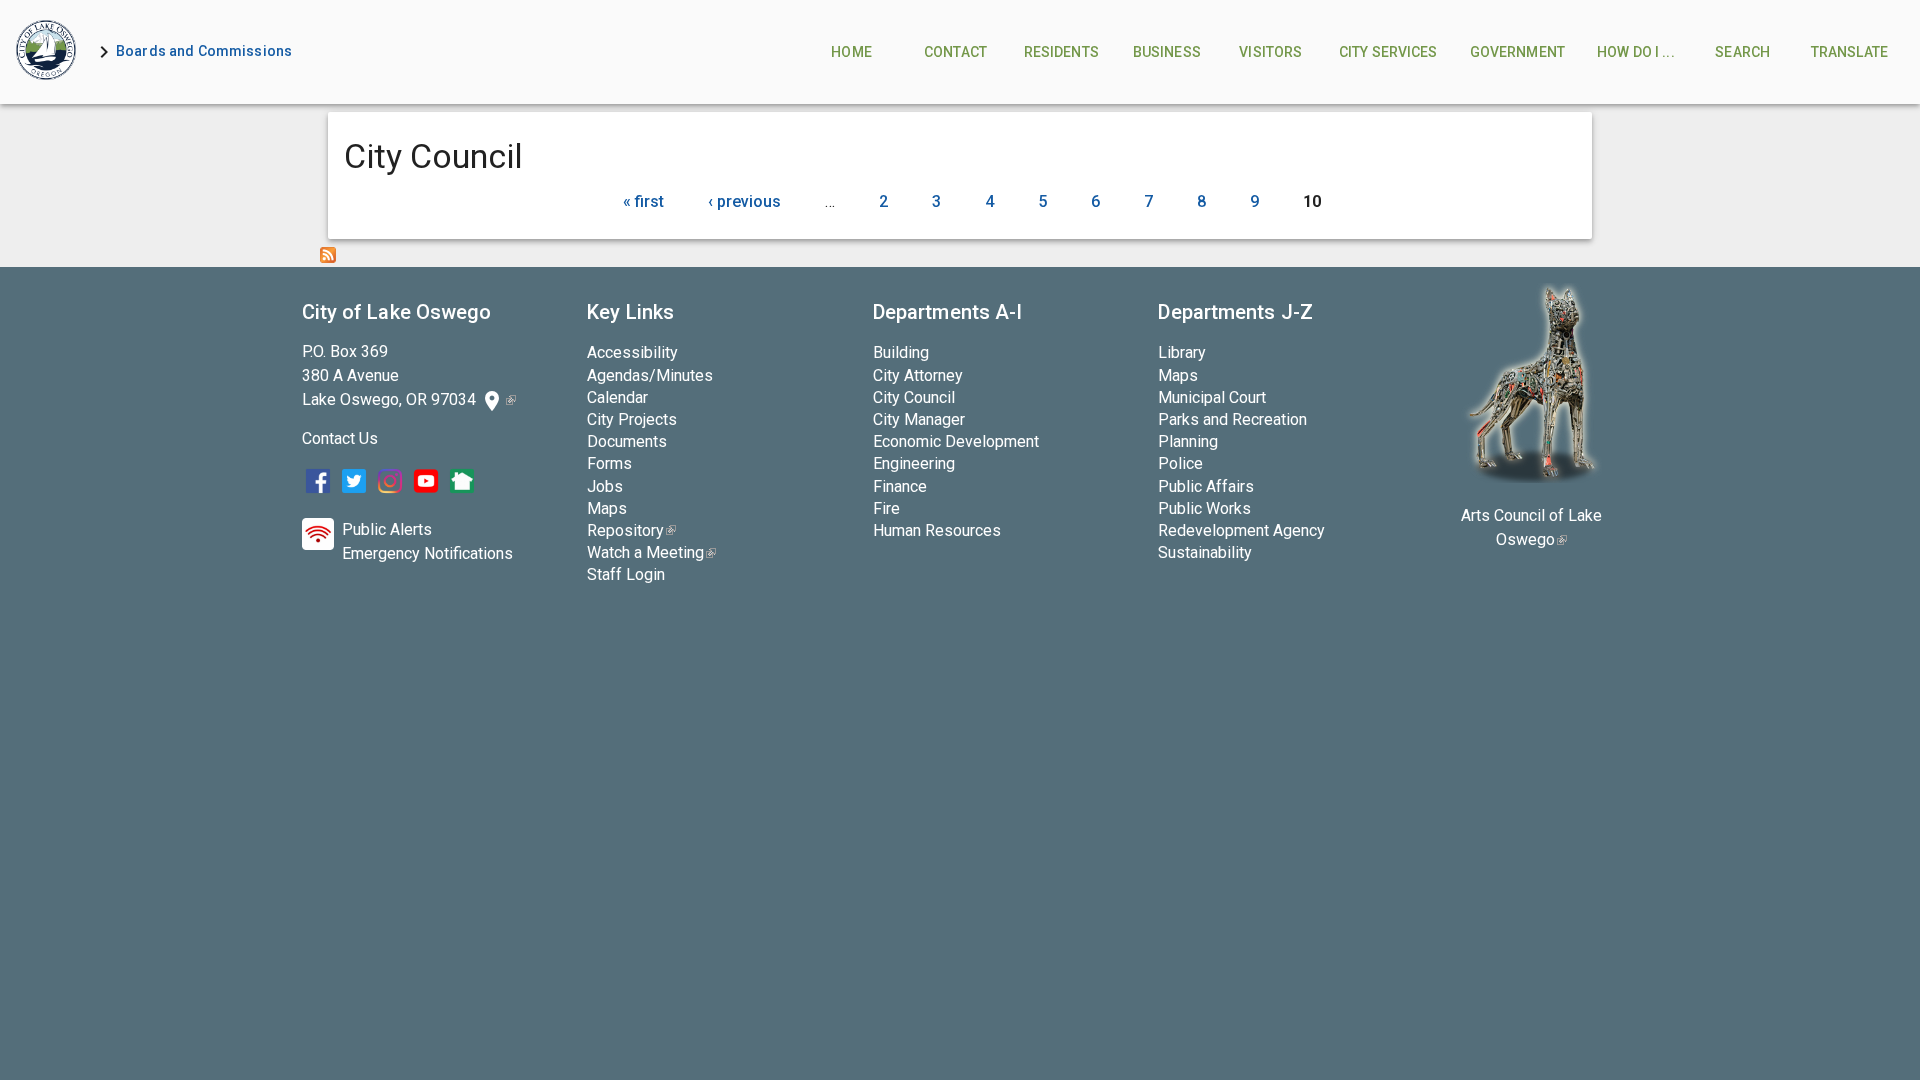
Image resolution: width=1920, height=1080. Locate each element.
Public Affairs (1206, 486)
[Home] (46, 52)
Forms (609, 463)
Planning (1188, 441)
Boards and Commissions (204, 51)
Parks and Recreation (1232, 419)
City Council (914, 397)
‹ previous (744, 201)
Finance (900, 486)
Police (1180, 463)
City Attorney (918, 375)
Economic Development (956, 441)
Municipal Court (1212, 397)
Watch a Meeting (651, 552)
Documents (627, 441)
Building (901, 352)
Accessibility (632, 352)
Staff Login (626, 574)
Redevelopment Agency (1241, 530)
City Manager (919, 419)
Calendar (617, 397)
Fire (886, 508)
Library (1182, 352)
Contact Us (340, 438)
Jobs (605, 486)
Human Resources (937, 530)
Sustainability (1205, 552)
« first (643, 201)
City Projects (632, 419)
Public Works (1204, 508)
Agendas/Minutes (650, 375)
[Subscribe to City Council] (328, 257)
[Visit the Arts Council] (1531, 477)
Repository (631, 530)
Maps (607, 508)
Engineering (914, 463)
